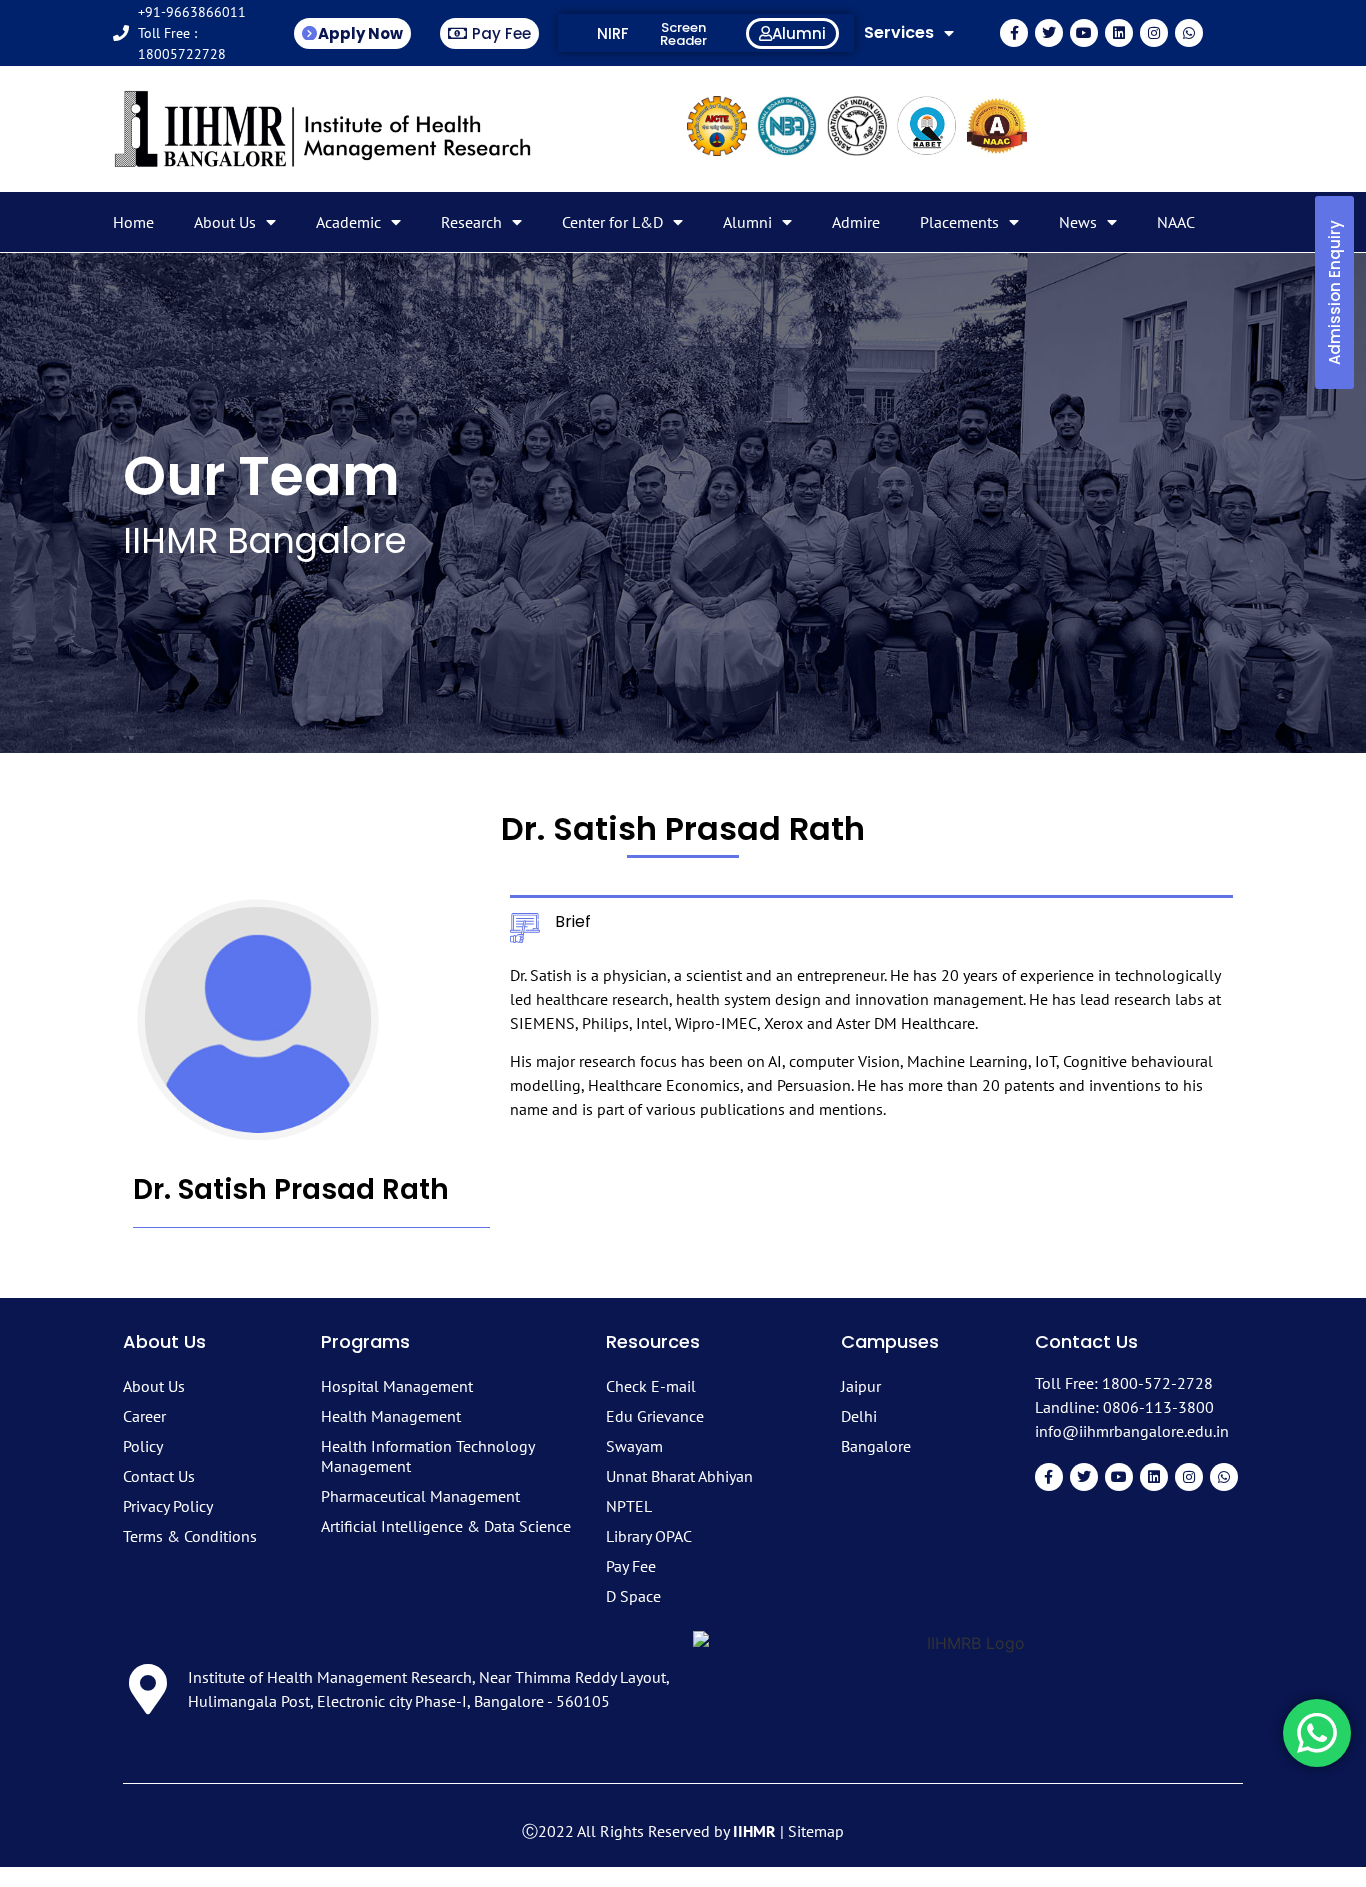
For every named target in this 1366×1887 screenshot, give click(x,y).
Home (133, 222)
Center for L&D (612, 222)
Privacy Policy (168, 1506)
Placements (959, 222)
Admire (856, 222)
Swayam (634, 1446)
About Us (225, 222)
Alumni (747, 222)
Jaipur (861, 1386)
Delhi (859, 1416)
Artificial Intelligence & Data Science (446, 1526)
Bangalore (876, 1446)
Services (899, 32)
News (1078, 222)
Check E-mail (651, 1386)
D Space (633, 1596)
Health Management (391, 1416)
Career (144, 1416)
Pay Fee (631, 1566)
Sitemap (816, 1831)
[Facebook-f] (1014, 33)
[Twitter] (1049, 33)
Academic (348, 222)
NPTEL (629, 1506)
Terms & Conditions (190, 1536)
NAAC (1176, 222)
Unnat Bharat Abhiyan (679, 1476)
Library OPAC (649, 1536)
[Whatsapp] (1189, 33)
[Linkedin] (1119, 33)
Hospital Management (397, 1386)
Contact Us (159, 1476)
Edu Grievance (655, 1416)
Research (471, 222)
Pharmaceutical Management (420, 1496)
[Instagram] (1154, 33)
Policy (143, 1446)
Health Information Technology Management (427, 1456)
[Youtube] (1084, 33)
